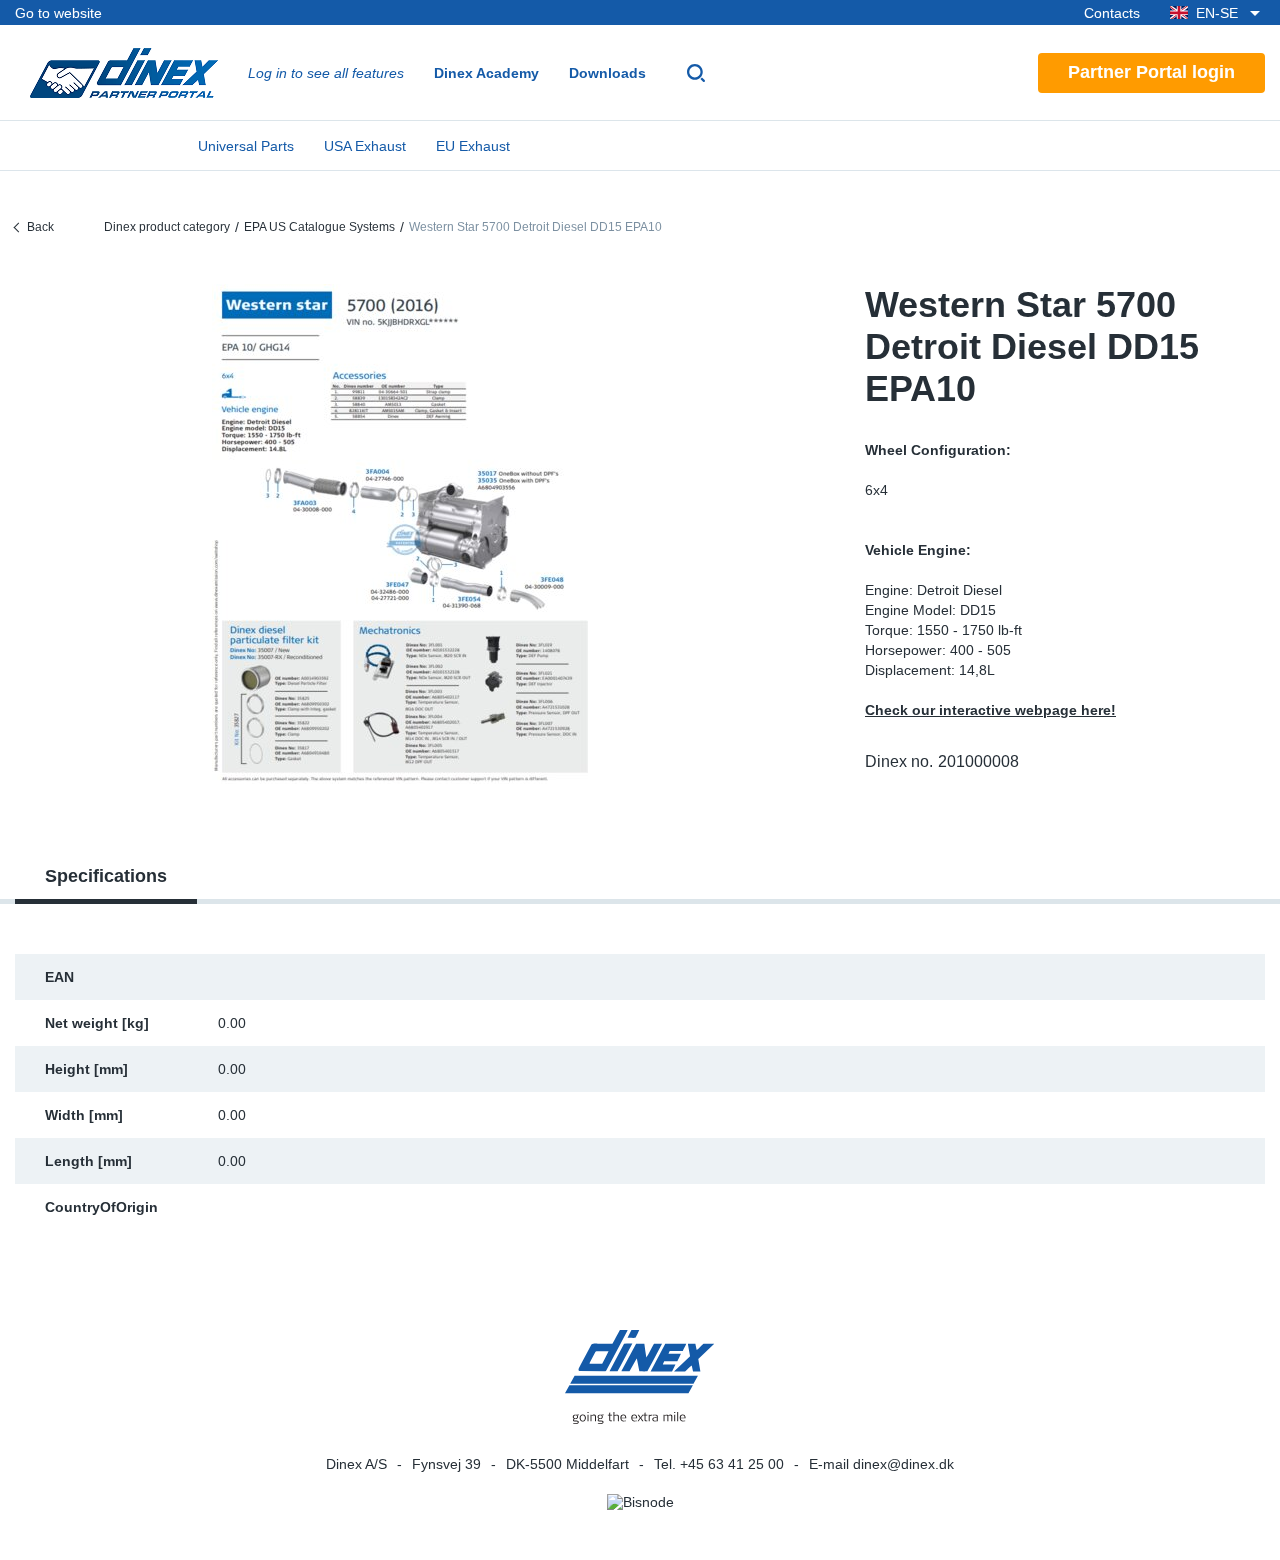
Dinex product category (167, 227)
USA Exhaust (365, 146)
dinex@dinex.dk (903, 1464)
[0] (405, 534)
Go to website (58, 13)
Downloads (607, 73)
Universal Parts (246, 146)
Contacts (1112, 13)
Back (40, 227)
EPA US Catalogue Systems (319, 227)
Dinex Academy (486, 73)
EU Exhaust (473, 146)
